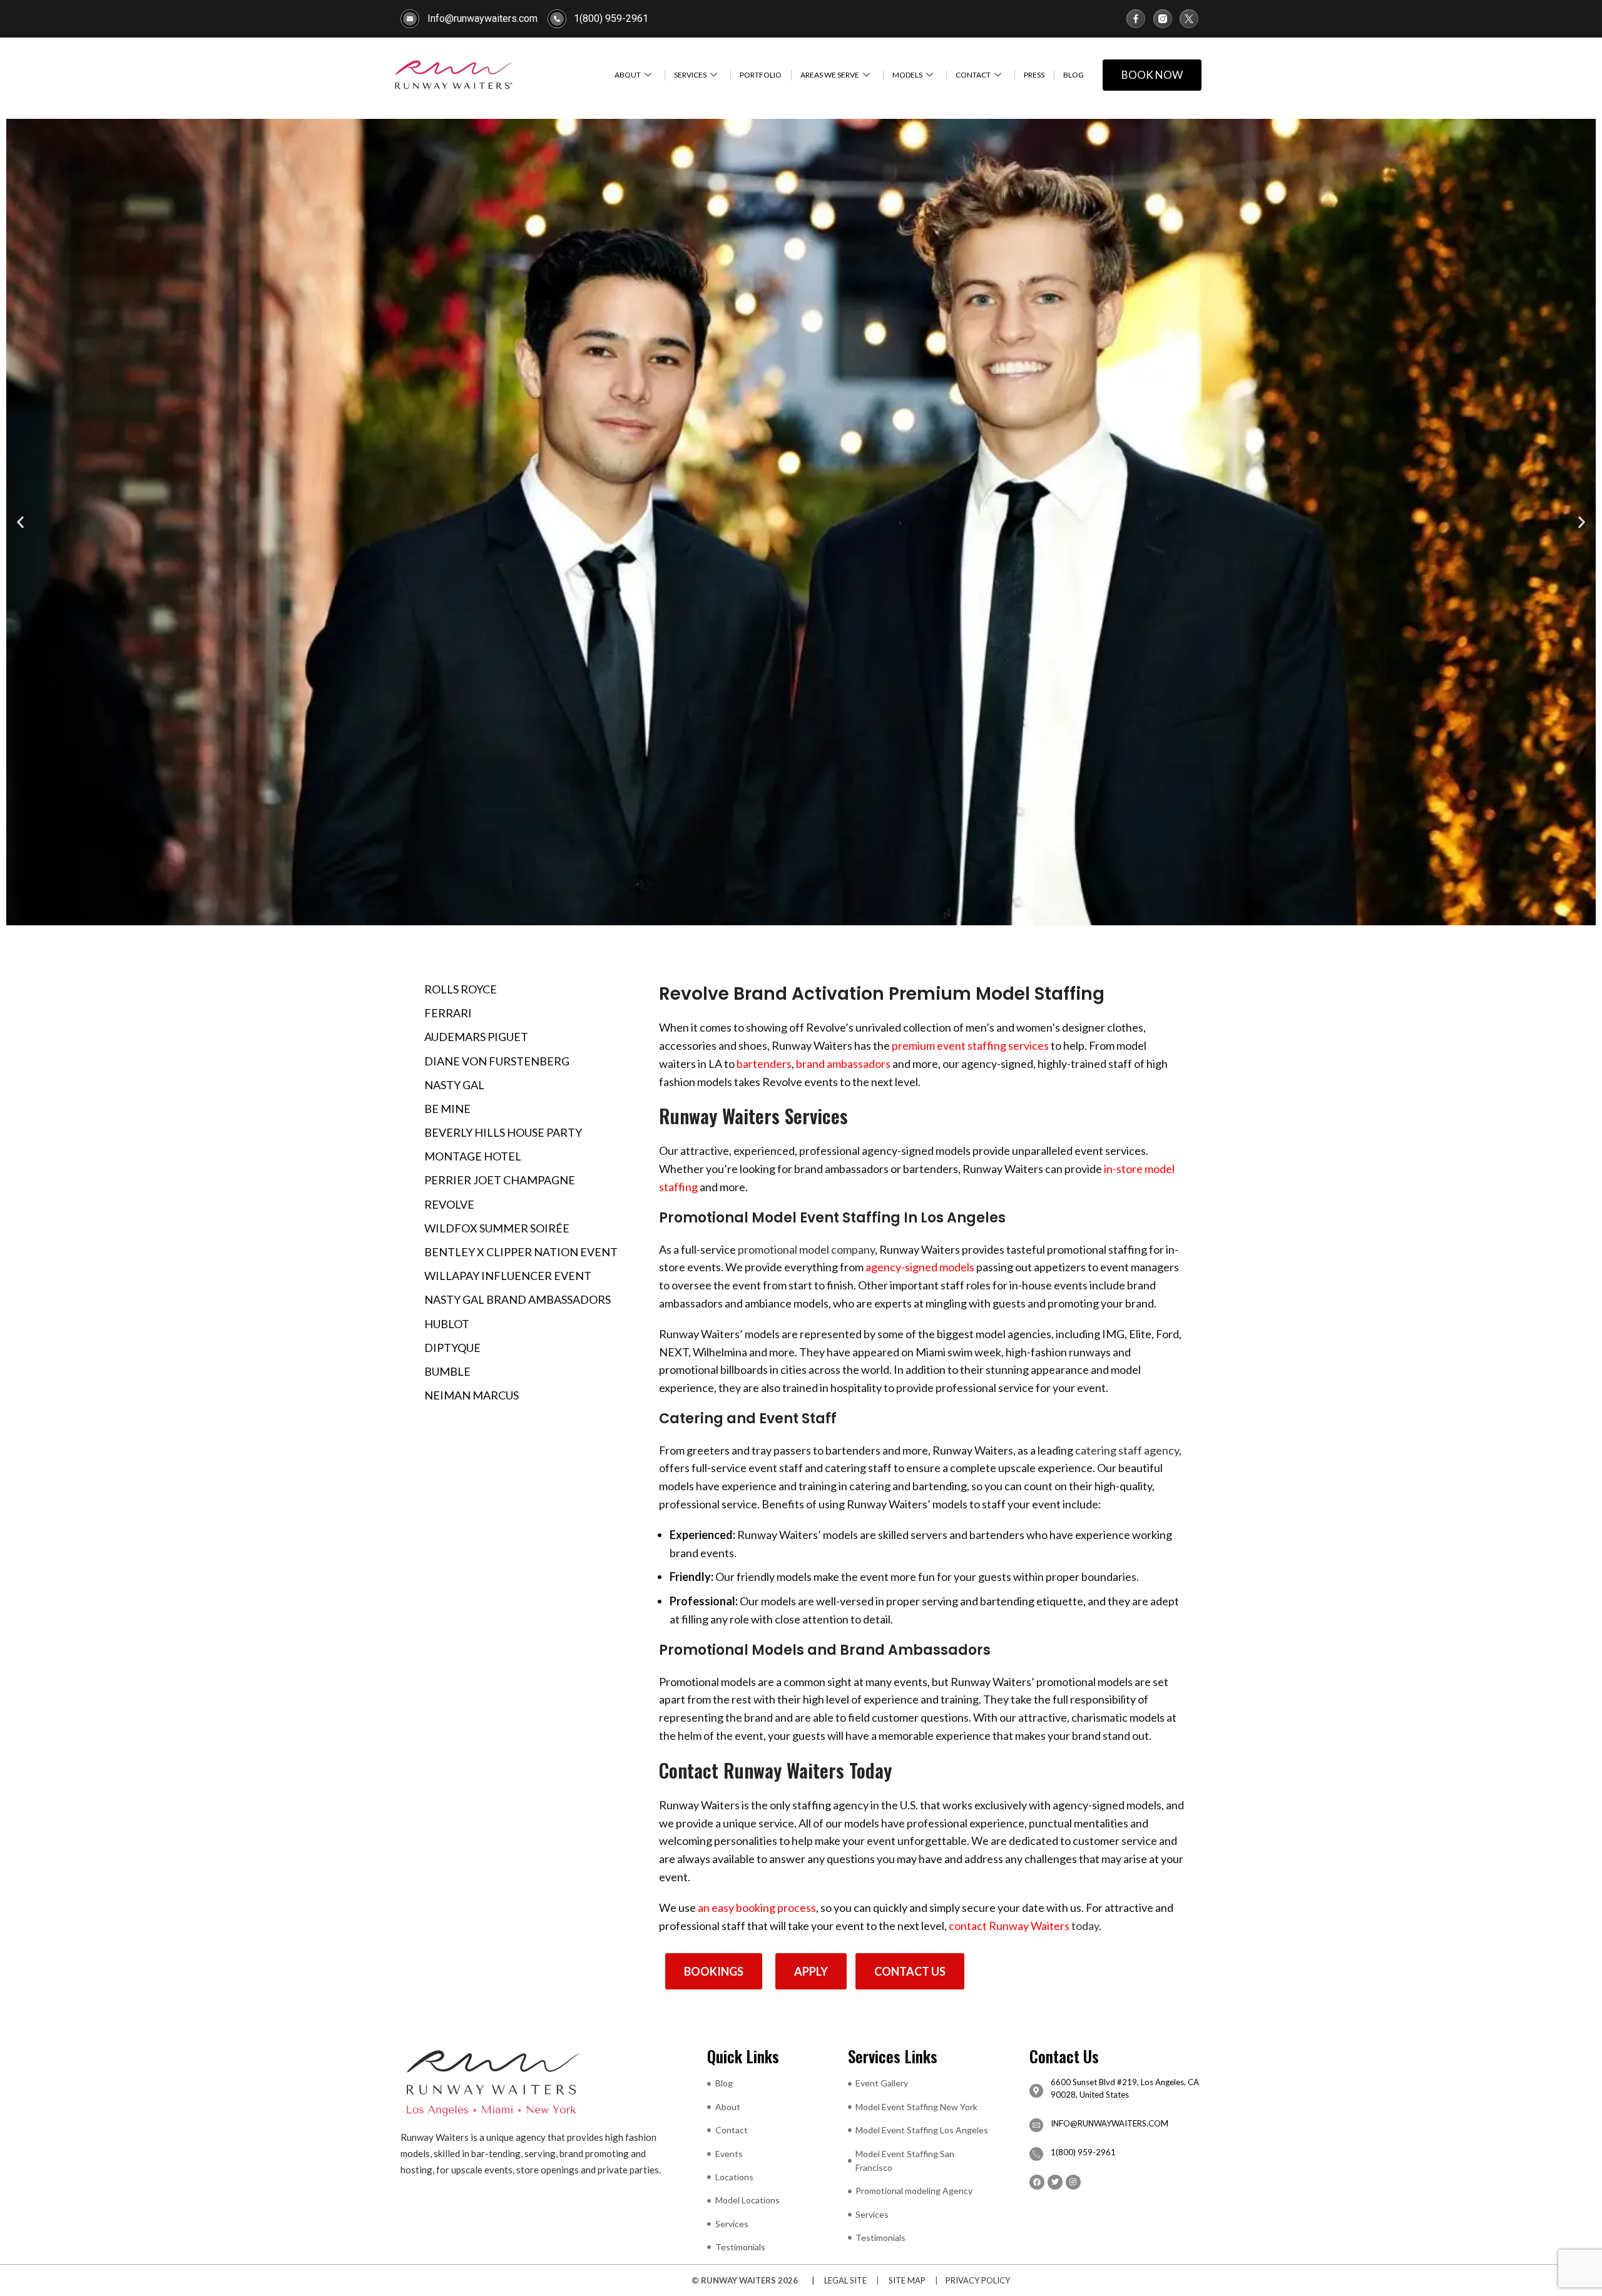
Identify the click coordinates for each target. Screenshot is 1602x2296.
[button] (20, 522)
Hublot (447, 1324)
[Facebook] (1037, 2182)
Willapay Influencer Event (508, 1276)
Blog (1074, 75)
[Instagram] (1073, 2182)
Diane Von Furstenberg (497, 1061)
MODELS (907, 75)
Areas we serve (830, 75)
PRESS (1034, 75)
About (628, 75)
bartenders (764, 1064)
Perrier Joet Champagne (500, 1180)
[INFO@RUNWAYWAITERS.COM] (1036, 2125)
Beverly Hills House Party (503, 1132)
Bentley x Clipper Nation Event (521, 1252)
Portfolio (761, 75)
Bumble (447, 1371)
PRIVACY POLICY (978, 2280)
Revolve (449, 1204)
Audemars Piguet (476, 1037)
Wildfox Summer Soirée (497, 1228)
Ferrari (448, 1013)
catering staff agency (1127, 1450)
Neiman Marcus (472, 1395)
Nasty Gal (454, 1085)
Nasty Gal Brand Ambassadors (518, 1299)
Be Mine (447, 1109)
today (1024, 1926)
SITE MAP (907, 2280)
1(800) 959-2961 (1083, 2152)
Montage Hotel (473, 1156)
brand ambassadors (843, 1064)
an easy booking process (757, 1907)
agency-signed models (920, 1267)
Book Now (1152, 75)
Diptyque (452, 1348)
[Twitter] (1055, 2182)
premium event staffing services (970, 1045)
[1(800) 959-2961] (1036, 2154)
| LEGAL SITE (836, 2280)
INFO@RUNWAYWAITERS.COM (1110, 2123)
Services (690, 75)
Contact (973, 75)
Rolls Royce (461, 989)
